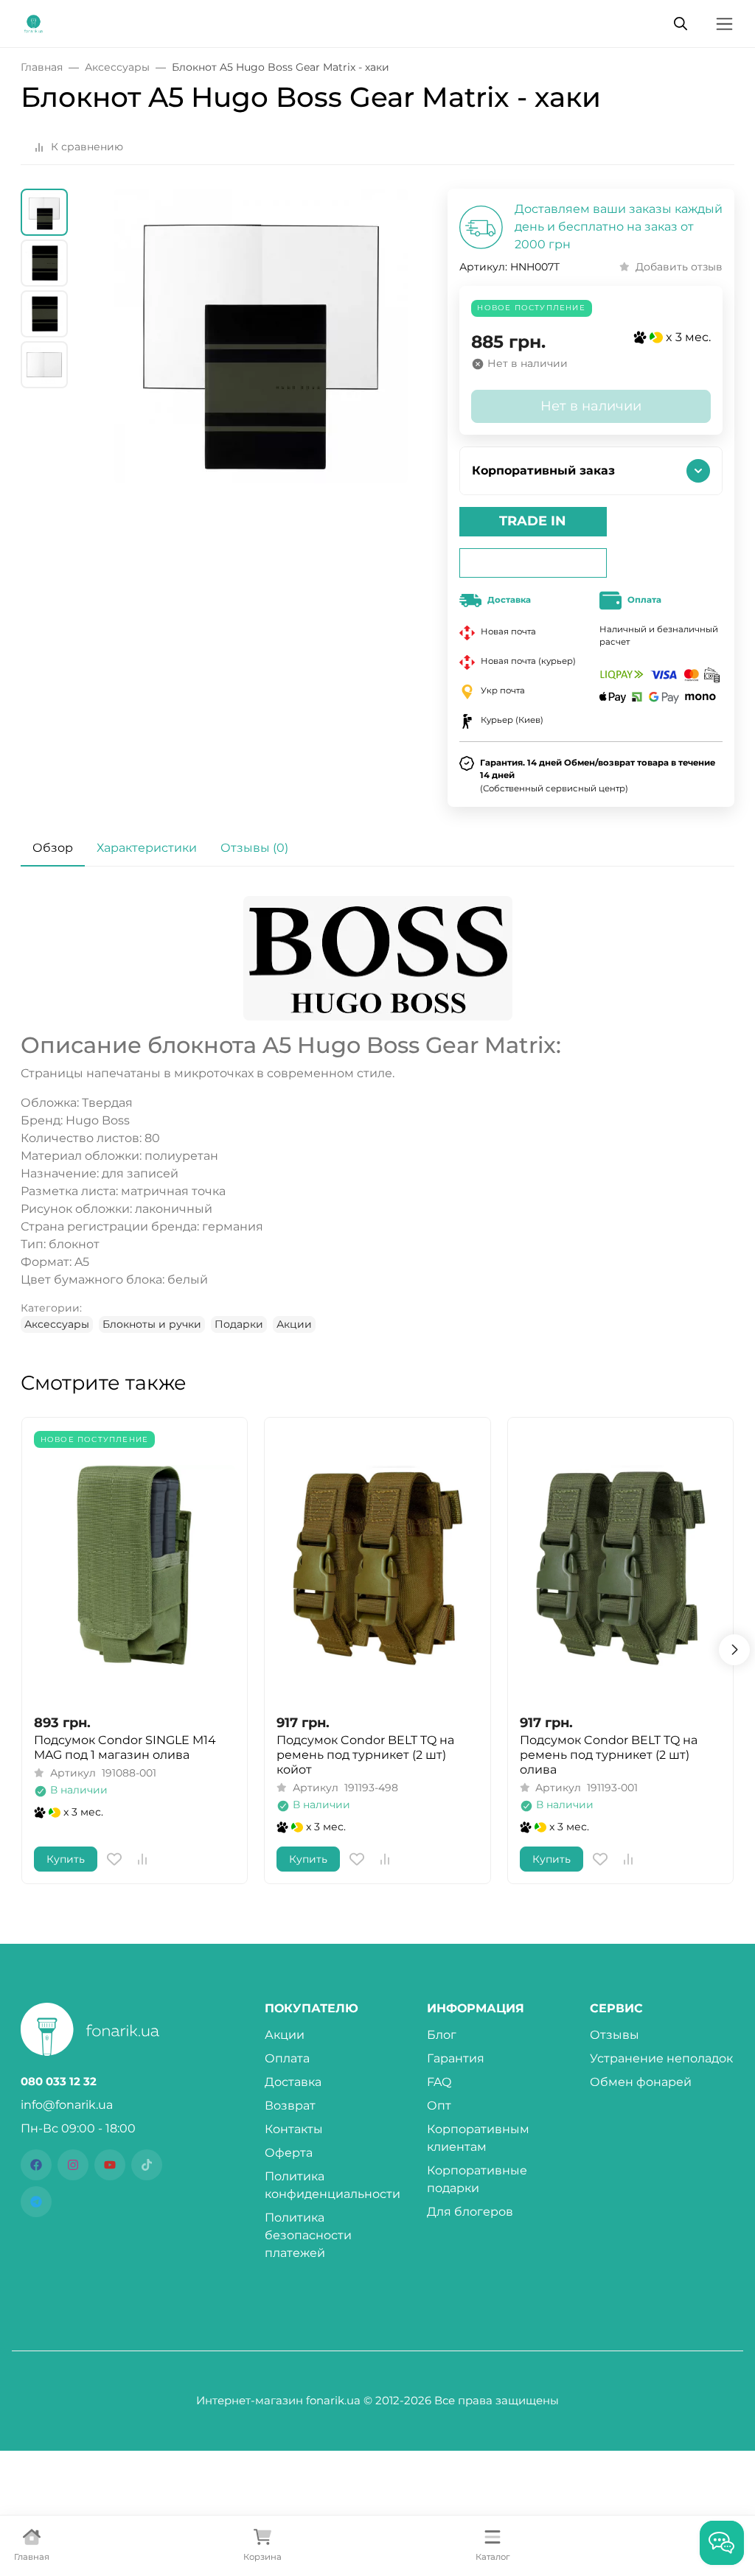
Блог (442, 2035)
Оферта (289, 2153)
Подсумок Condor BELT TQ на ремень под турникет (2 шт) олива (609, 1755)
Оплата (287, 2058)
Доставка (293, 2082)
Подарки (239, 1324)
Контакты (294, 2129)
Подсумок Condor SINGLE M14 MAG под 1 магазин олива (125, 1747)
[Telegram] (36, 2202)
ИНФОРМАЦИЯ (476, 2009)
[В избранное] (114, 1859)
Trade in (533, 521)
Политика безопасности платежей (308, 2235)
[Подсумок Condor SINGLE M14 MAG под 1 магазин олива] (135, 1565)
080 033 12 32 (59, 2082)
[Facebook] (36, 2165)
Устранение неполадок (661, 2058)
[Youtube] (110, 2165)
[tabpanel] (377, 1115)
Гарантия (456, 2058)
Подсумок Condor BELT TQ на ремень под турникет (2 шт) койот (365, 1755)
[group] (261, 393)
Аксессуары (57, 1324)
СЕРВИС (616, 2009)
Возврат (290, 2106)
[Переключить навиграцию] (724, 24)
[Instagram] (73, 2165)
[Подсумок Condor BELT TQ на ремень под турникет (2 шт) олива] (620, 1565)
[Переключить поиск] (681, 24)
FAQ (439, 2082)
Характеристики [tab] (147, 848)
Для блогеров (470, 2212)
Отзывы (615, 2035)
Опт (439, 2106)
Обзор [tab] (53, 848)
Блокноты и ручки (152, 1324)
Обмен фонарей (641, 2082)
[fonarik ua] (34, 22)
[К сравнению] (142, 1859)
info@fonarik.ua (67, 2105)
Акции (294, 1324)
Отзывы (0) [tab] (254, 848)
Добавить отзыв (679, 267)
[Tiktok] (147, 2165)
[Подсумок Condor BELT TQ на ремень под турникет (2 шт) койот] (377, 1565)
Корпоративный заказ (543, 470)
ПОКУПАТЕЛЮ (312, 2009)
